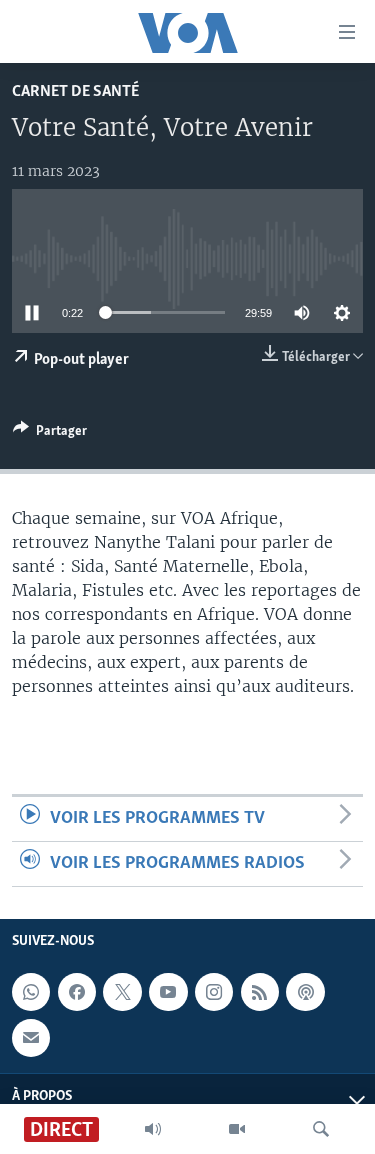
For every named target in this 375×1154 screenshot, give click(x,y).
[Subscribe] (31, 1038)
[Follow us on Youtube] (168, 992)
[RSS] (260, 992)
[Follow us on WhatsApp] (31, 992)
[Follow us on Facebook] (77, 992)
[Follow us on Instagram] (214, 992)
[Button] (50, 434)
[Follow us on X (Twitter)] (122, 992)
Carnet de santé (75, 91)
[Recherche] (321, 1129)
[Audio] (153, 1129)
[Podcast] (305, 992)
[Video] (237, 1129)
